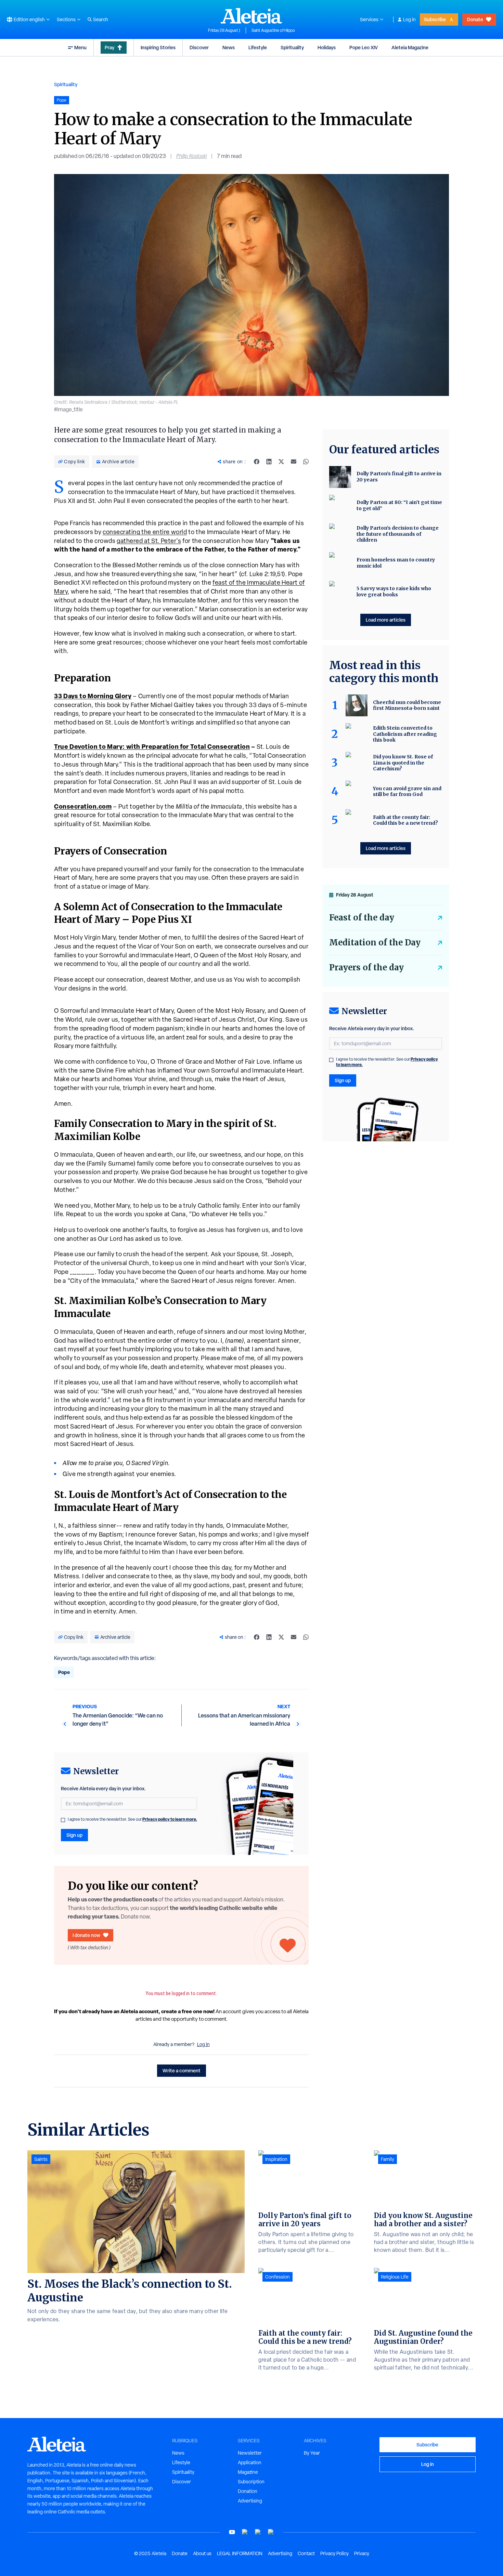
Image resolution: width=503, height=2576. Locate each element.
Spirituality (292, 47)
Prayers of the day (366, 967)
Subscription (251, 2482)
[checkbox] (63, 1820)
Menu (80, 47)
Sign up (74, 1835)
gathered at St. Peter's (149, 541)
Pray (109, 47)
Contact (306, 2553)
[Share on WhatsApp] (306, 462)
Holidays (327, 47)
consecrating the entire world (145, 532)
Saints (41, 2159)
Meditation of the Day (375, 942)
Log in (409, 19)
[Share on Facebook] (257, 462)
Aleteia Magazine (410, 47)
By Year (312, 2453)
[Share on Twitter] (281, 462)
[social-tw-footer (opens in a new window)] (258, 2532)
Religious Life (395, 2277)
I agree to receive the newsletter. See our (132, 1819)
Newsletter (250, 2453)
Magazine (248, 2472)
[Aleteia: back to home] (251, 16)
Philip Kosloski (191, 156)
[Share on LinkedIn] (269, 462)
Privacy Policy (334, 2553)
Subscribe (435, 19)
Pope (64, 1672)
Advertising (250, 2501)
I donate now (86, 1935)
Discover (199, 47)
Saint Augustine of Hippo (273, 30)
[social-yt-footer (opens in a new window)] (232, 2532)
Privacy (362, 2553)
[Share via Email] (294, 462)
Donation (248, 2491)
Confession (278, 2277)
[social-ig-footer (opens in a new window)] (271, 2532)
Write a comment (182, 2070)
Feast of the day (362, 918)
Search (101, 19)
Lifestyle (258, 47)
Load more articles (386, 620)
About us (202, 2553)
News (229, 47)
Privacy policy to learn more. (170, 1819)
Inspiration (276, 2159)
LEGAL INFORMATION (240, 2553)
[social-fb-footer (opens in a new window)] (245, 2532)
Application (250, 2462)
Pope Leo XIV (364, 47)
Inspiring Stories (158, 47)
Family (388, 2159)
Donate (475, 19)
